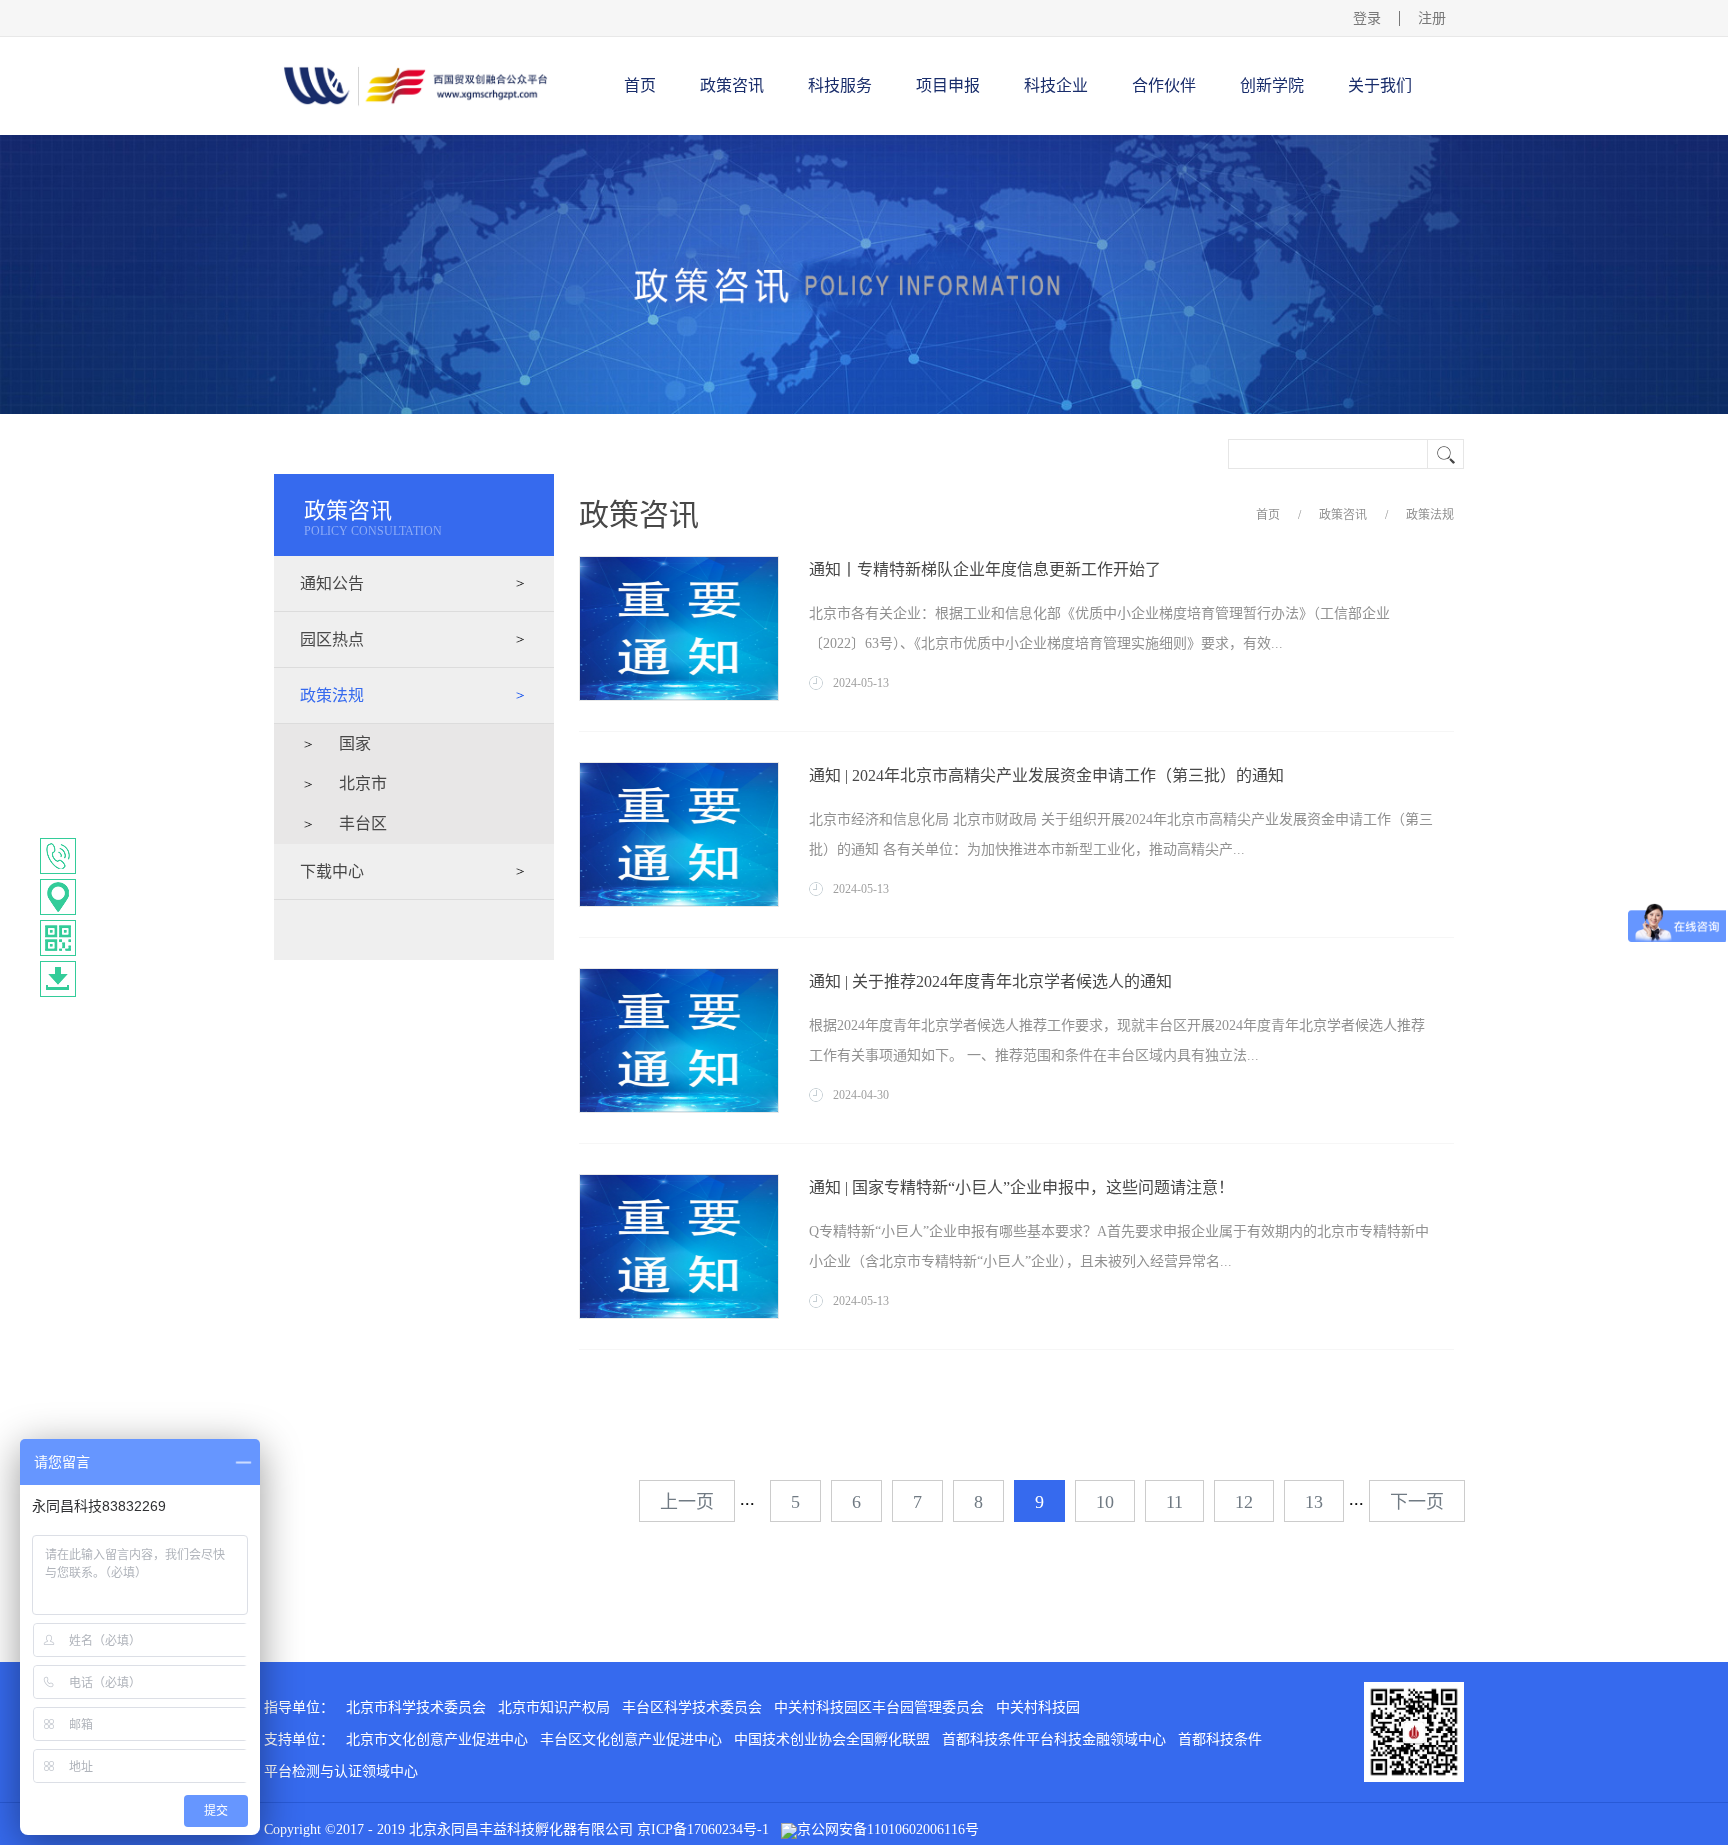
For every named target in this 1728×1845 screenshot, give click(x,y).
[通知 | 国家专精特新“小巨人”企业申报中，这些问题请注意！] (679, 1182)
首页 (640, 85)
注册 (1432, 18)
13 (1314, 1502)
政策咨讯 (1343, 515)
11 (1174, 1502)
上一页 (687, 1502)
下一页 (1417, 1502)
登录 (1367, 18)
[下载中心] (58, 979)
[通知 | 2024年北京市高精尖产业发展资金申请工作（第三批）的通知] (679, 770)
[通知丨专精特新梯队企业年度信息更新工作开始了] (679, 564)
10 (1105, 1502)
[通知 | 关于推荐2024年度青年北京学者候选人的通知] (679, 976)
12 (1244, 1502)
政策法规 (1430, 515)
